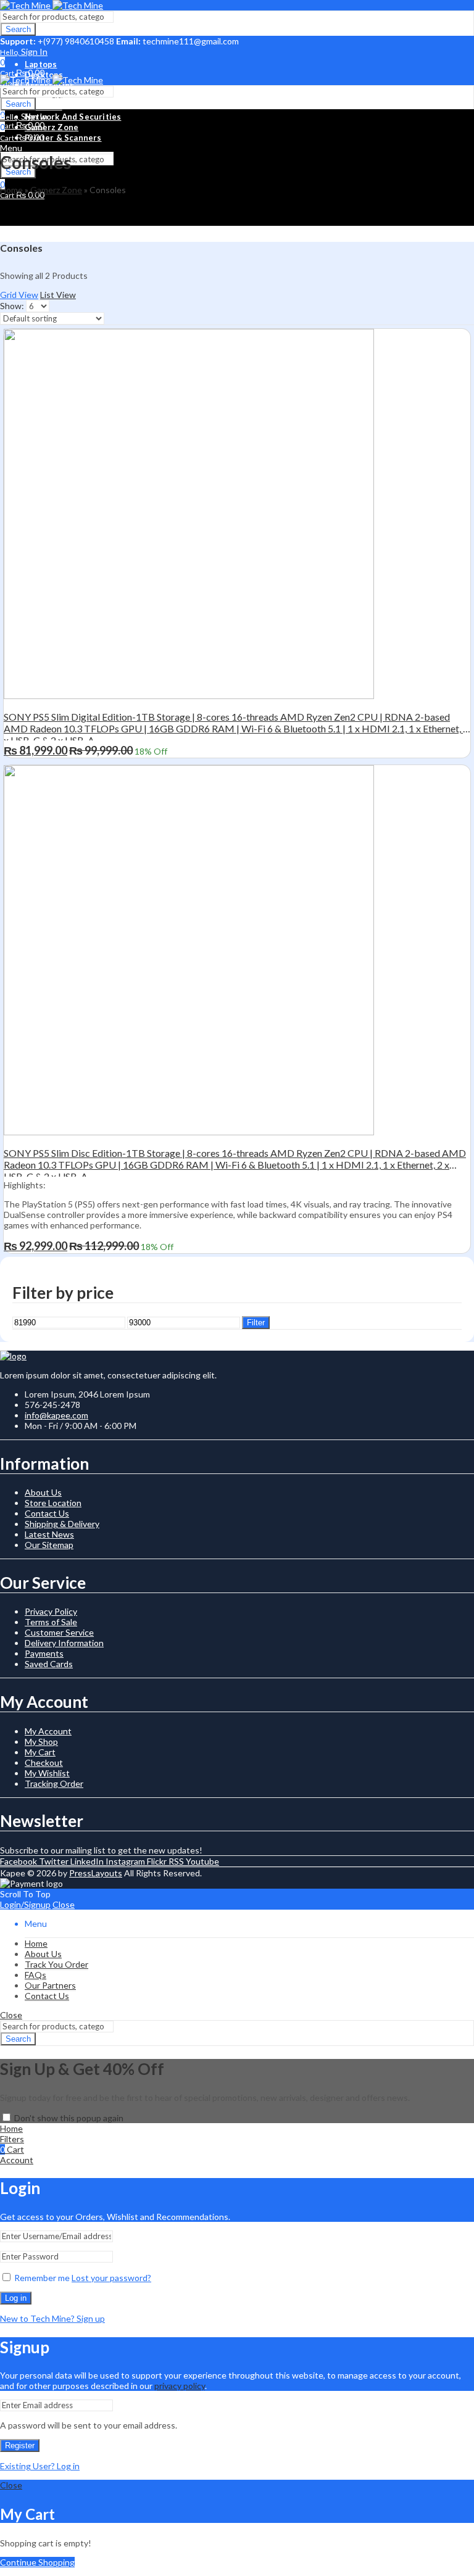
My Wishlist (47, 1773)
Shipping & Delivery (62, 1524)
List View (58, 295)
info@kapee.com (56, 1415)
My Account (48, 1731)
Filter (256, 1323)
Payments (44, 1653)
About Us (43, 1492)
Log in (16, 2298)
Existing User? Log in (40, 2466)
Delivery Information (64, 1643)
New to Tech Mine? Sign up (52, 2318)
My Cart (40, 1752)
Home (11, 190)
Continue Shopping (37, 2562)
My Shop (41, 1741)
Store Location (53, 1503)
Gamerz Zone (56, 190)
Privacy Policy (51, 1611)
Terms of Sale (51, 1622)
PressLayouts (96, 1873)
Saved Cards (49, 1664)
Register (20, 2446)
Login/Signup (25, 1904)
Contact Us (47, 1513)
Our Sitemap (49, 1545)
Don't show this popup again (69, 2118)
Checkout (44, 1762)
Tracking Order (54, 1783)
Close (64, 1904)
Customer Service (59, 1632)
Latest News (49, 1534)
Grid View (19, 295)
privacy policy (180, 2386)
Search (18, 29)
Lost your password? (111, 2278)
